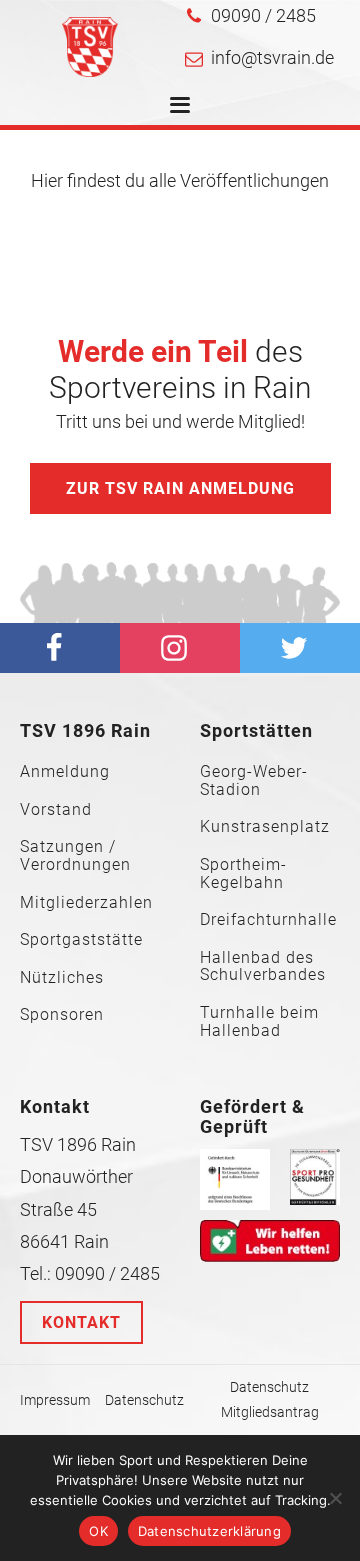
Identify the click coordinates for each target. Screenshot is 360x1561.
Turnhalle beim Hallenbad (259, 1021)
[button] (250, 16)
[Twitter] (300, 648)
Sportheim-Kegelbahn (243, 873)
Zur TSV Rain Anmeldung (180, 488)
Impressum (55, 1400)
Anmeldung (65, 772)
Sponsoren (62, 1015)
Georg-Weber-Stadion (254, 780)
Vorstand (56, 810)
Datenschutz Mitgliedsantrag (270, 1399)
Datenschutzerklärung (209, 1531)
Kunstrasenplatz (265, 827)
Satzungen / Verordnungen (75, 855)
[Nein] (335, 1498)
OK (98, 1531)
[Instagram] (180, 648)
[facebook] (60, 648)
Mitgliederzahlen (86, 903)
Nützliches (62, 978)
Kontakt (81, 1322)
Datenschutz (144, 1400)
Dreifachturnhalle (268, 920)
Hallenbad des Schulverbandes (263, 966)
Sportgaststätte (81, 940)
